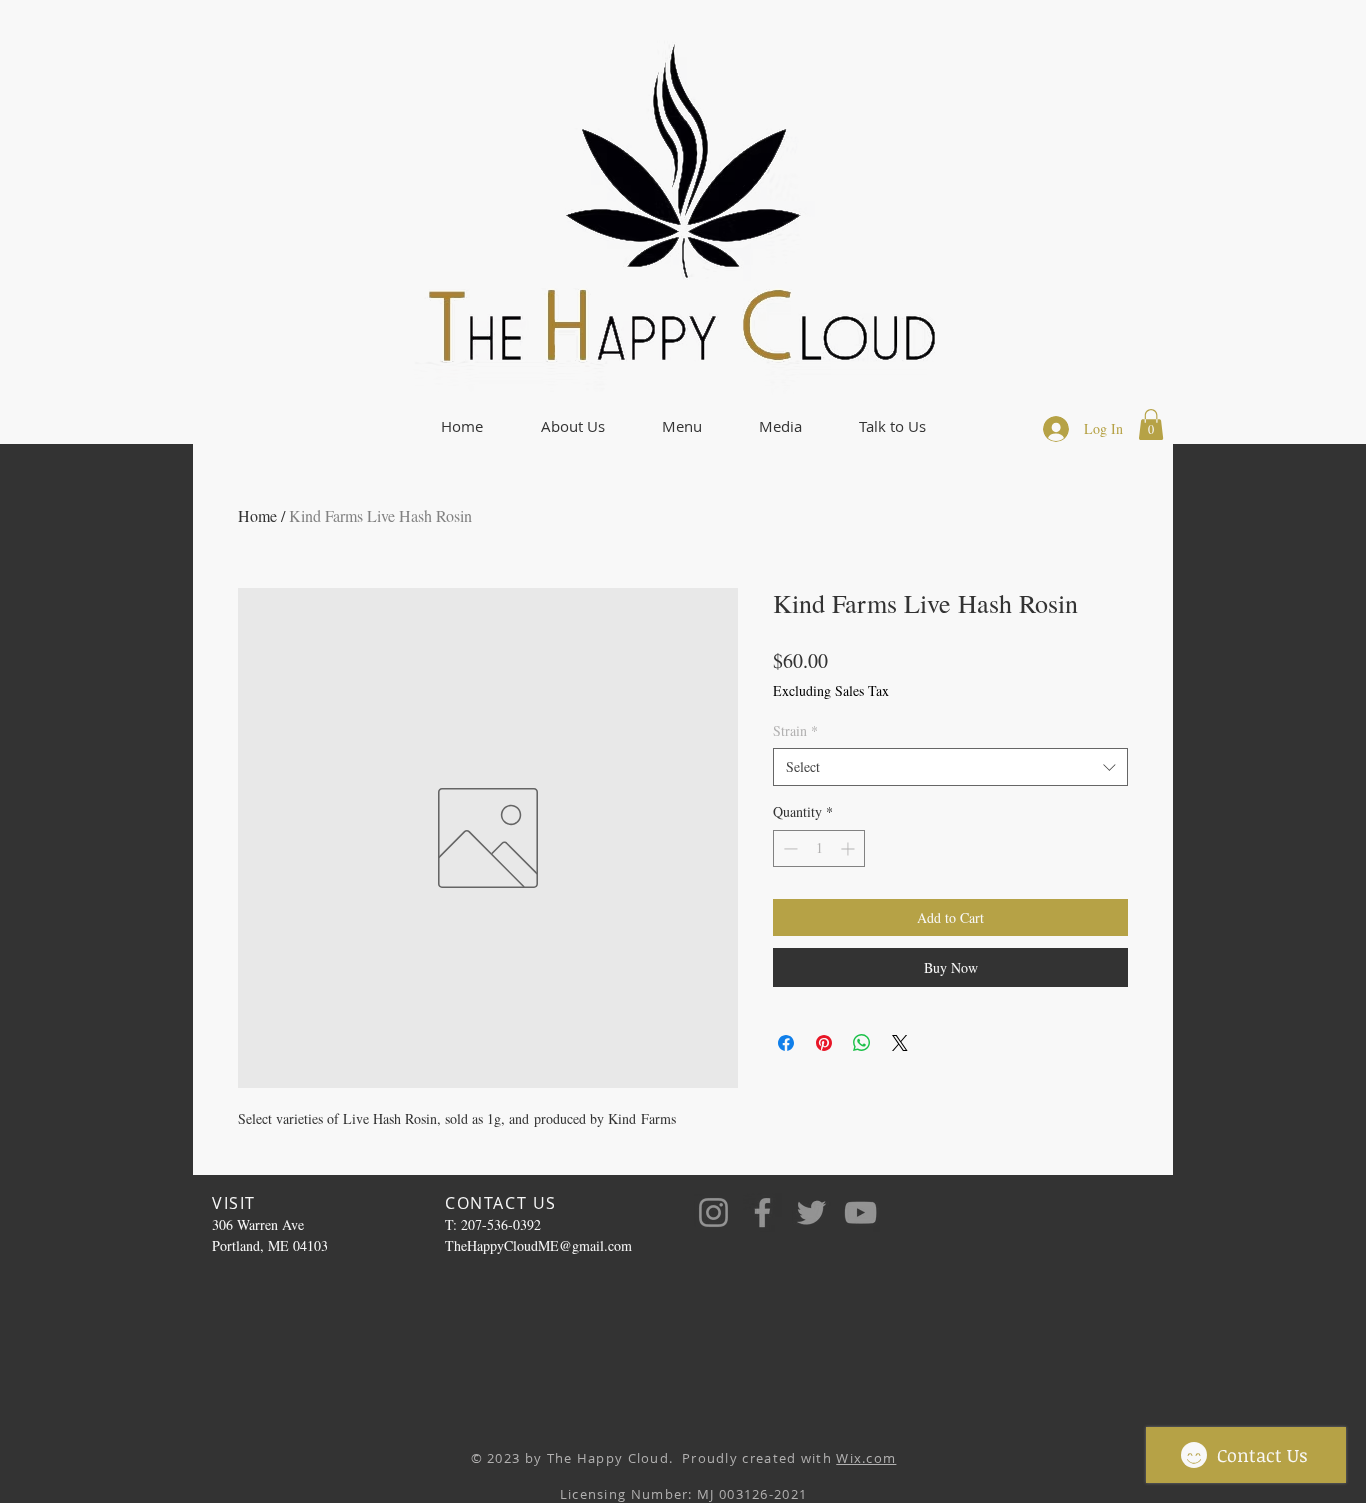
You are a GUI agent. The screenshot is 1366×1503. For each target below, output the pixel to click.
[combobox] (950, 767)
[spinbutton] (819, 848)
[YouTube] (860, 1212)
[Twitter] (811, 1212)
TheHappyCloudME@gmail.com (538, 1245)
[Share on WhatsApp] (862, 1043)
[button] (572, 426)
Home (257, 515)
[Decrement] (788, 848)
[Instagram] (713, 1212)
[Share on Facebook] (786, 1043)
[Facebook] (762, 1212)
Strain (795, 730)
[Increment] (849, 848)
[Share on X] (900, 1043)
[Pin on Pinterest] (824, 1043)
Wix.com (866, 1458)
